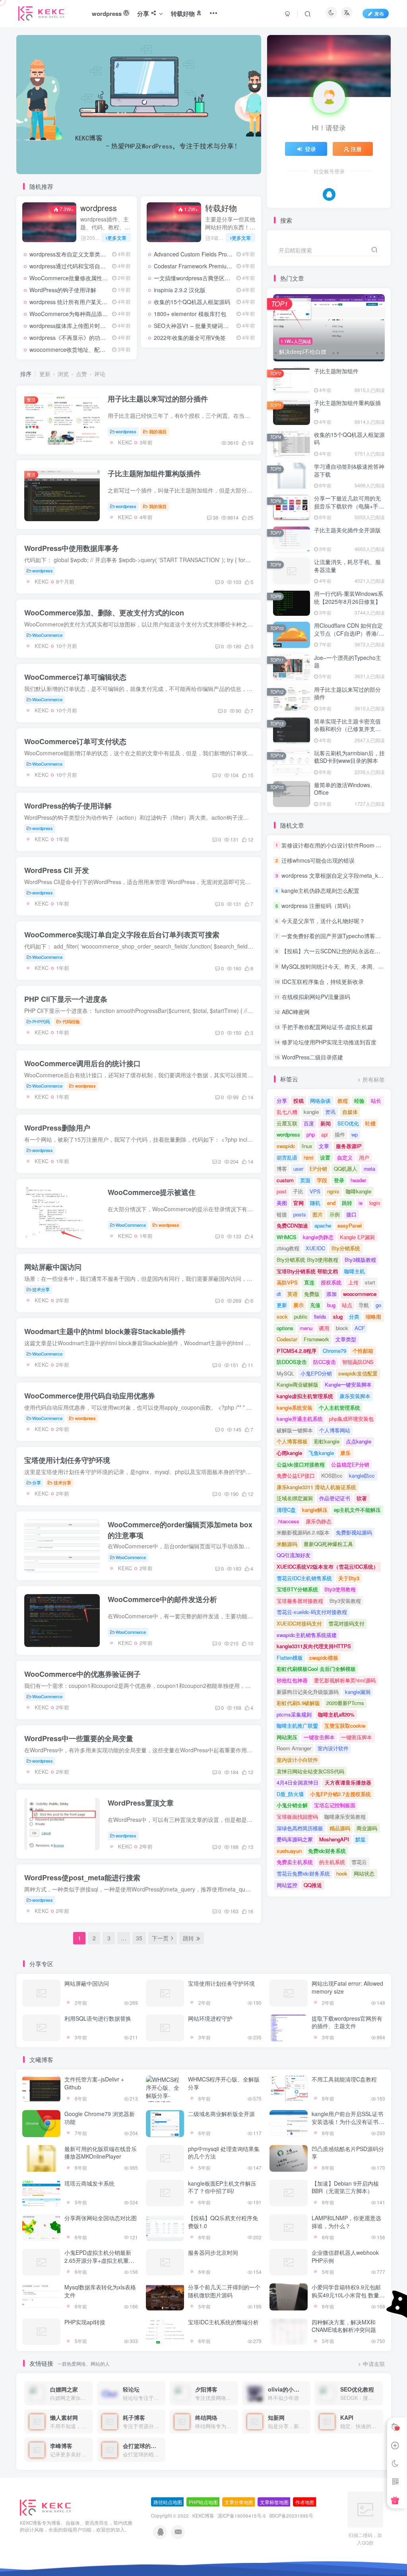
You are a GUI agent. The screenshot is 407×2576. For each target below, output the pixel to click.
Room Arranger (294, 1748)
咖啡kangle (359, 1191)
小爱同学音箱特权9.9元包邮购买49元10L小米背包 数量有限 (348, 2295)
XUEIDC (315, 1248)
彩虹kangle (327, 1441)
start (370, 1282)
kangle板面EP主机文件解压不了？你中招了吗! (222, 2187)
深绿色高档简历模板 (300, 1828)
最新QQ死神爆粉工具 (328, 1544)
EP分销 (318, 1169)
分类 (354, 1316)
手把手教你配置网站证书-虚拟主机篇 (327, 1027)
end (331, 1203)
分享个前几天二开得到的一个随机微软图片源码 (224, 2291)
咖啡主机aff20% (336, 1714)
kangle (311, 1112)
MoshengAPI (334, 1839)
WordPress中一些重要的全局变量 (79, 1738)
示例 (335, 1214)
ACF (360, 1328)
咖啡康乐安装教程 (345, 1817)
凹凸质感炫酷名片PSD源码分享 (347, 2153)
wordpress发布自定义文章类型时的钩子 (79, 254)
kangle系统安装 (295, 1407)
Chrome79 (334, 1351)
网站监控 (287, 1885)
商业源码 (367, 1828)
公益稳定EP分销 (350, 1464)
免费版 (312, 1294)
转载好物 (221, 208)
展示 (298, 1305)
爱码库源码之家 (295, 1839)
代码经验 (71, 1021)
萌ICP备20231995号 (291, 2516)
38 (215, 517)
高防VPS (287, 1282)
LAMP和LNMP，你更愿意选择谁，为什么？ (346, 2222)
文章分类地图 (239, 2502)
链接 (282, 1214)
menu (306, 1328)
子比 (298, 1191)
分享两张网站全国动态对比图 (101, 2218)
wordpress (99, 208)
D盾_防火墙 (290, 1794)
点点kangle (359, 1441)
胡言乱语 (287, 1157)
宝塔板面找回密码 (297, 1817)
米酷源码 (287, 1544)
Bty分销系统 (346, 1248)
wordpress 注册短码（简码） (318, 906)
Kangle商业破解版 (297, 1384)
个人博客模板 (292, 1441)
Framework (316, 1339)
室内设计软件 (333, 1748)
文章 (324, 1146)
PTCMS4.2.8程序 (297, 1351)
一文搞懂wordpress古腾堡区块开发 (198, 278)
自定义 (345, 1157)
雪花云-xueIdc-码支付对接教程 (312, 1612)
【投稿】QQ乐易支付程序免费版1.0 (223, 2222)
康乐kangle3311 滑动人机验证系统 (316, 1487)
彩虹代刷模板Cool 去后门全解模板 (316, 1669)
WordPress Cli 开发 (57, 870)
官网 (298, 1203)
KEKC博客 (203, 2516)
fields (320, 1316)
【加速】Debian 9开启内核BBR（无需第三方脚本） (345, 2187)
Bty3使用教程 (340, 1589)
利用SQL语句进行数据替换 (98, 2018)
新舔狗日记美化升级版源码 (308, 1692)
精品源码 (340, 1828)
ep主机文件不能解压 (357, 1510)
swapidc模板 (324, 1658)
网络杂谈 (320, 1101)
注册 (356, 149)
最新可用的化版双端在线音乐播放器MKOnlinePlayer (101, 2153)
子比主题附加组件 (336, 371)
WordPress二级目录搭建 (312, 1057)
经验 (359, 1101)
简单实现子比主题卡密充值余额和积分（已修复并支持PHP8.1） (347, 729)
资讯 (330, 1112)
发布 (379, 13)
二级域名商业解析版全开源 (221, 2114)
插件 (340, 1134)
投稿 (298, 1101)
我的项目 (158, 431)
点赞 (81, 374)
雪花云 (359, 1862)
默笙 (360, 1839)
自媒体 (350, 1112)
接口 (351, 1214)
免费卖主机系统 (295, 1862)
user (298, 1169)
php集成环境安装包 (351, 1419)
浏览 (63, 374)
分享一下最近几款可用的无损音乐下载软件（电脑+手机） (347, 506)
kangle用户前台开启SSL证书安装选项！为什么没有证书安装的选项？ (347, 2121)
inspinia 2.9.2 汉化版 (180, 290)
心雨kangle (289, 1453)
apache (323, 1225)
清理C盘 (286, 1510)
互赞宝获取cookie (345, 1725)
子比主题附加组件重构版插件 (154, 473)
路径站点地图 (168, 2502)
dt (279, 1294)
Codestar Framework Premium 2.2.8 (200, 266)
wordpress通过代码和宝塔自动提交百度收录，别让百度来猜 (104, 266)
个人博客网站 (335, 1430)
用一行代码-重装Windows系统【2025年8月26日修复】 (349, 597)
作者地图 (305, 2502)
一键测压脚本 (357, 1737)
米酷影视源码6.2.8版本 (303, 1532)
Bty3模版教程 (360, 1260)
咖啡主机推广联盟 (297, 1725)
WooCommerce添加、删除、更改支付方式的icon (104, 613)
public (301, 1316)
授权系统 (331, 1282)
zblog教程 (288, 1248)
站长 (376, 1101)
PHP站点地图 (203, 2502)
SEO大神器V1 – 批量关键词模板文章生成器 (208, 326)
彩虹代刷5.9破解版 (298, 1703)
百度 (309, 1123)
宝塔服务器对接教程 (300, 1601)
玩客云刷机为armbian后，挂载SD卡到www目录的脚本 (349, 757)
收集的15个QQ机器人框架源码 (192, 302)
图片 (318, 1214)
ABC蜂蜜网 (296, 1012)
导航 (364, 1305)
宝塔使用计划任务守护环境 (67, 1460)
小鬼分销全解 (292, 1805)
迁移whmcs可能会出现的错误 (318, 860)
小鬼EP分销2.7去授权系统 (340, 1794)
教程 (343, 1101)
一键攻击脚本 (319, 1737)
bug (331, 1305)
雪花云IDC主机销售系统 (304, 1578)
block (342, 1328)
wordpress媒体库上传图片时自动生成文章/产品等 (91, 326)
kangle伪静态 (318, 1237)
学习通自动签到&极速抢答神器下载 (349, 470)
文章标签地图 (274, 2502)
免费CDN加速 (292, 1225)
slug (338, 1316)
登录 (310, 149)
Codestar (287, 1339)
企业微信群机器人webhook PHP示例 (345, 2256)
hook (342, 1873)
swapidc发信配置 (358, 1373)
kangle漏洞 (358, 1692)
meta (369, 1169)
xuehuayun (289, 1851)
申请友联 (374, 2364)
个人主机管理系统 (339, 1407)
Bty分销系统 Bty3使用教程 (307, 1260)
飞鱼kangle (321, 1453)
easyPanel (350, 1225)
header (358, 1180)
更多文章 (117, 238)
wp (355, 1134)
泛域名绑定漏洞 (295, 1498)
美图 (282, 1203)
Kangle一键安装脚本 (348, 1384)
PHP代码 (41, 1021)
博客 (282, 1169)
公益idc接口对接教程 (301, 1464)
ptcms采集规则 (294, 1714)
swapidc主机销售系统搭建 (307, 1635)
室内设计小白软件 (297, 1760)
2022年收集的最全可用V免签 (190, 338)
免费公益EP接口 (296, 1475)
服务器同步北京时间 (213, 2252)
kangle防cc (362, 1475)
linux (307, 1146)
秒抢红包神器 (292, 1680)
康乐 (345, 1453)
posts (300, 1214)
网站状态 (364, 1873)
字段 (322, 1180)
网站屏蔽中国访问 (53, 1267)
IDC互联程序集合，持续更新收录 (323, 982)
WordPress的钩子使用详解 (63, 290)
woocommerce (360, 1294)
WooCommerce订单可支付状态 (75, 741)
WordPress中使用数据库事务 (72, 548)
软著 (362, 1498)
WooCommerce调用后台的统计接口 (82, 1063)
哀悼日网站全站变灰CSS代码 (310, 1771)
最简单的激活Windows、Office (345, 789)
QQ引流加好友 (294, 1555)
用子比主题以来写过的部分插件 (158, 399)
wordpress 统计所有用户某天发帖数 (74, 302)
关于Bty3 (349, 1578)
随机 (315, 1203)
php (311, 1134)
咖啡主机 (355, 1271)
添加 (331, 1294)
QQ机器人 (346, 1169)
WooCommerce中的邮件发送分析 (162, 1599)
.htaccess (288, 1521)
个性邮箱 (363, 1351)
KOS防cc (332, 1475)
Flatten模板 (290, 1658)
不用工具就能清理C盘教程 (344, 2079)
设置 (325, 1157)
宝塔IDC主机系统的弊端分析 (223, 2322)
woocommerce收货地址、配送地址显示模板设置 (90, 349)
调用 (324, 1328)
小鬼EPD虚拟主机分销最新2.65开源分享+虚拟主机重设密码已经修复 (99, 2260)
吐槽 (370, 1123)
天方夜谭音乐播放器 (348, 1782)
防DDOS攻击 (292, 1362)
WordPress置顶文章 (141, 1803)
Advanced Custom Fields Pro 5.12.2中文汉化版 (213, 254)
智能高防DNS (358, 1362)
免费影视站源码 (354, 1532)
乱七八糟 (287, 1112)
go (378, 1305)
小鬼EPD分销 (316, 1373)
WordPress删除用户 (57, 1128)
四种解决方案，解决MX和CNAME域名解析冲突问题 (343, 2326)
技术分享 (41, 1289)
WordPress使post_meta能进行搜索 (82, 1878)
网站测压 (287, 1737)
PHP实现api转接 (85, 2322)
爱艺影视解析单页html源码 (345, 1680)
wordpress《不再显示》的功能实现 (73, 338)
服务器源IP (349, 1146)
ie (360, 1203)
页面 (305, 1180)
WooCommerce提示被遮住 (152, 1192)
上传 (353, 1282)
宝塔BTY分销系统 (297, 1589)
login (375, 1203)
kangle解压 (315, 1510)
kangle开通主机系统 (300, 1419)
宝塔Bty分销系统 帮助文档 (307, 1271)
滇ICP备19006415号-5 (242, 2516)
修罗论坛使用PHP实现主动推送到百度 (329, 1042)
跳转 (347, 1203)
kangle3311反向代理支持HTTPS (314, 1646)
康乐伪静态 (319, 1521)
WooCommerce (47, 635)
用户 (364, 1157)
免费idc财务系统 (327, 1851)
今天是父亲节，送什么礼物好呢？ (323, 921)
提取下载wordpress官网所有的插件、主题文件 (347, 2022)
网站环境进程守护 (210, 2018)
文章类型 (346, 1339)
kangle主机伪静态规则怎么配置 (320, 890)
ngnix (333, 1191)
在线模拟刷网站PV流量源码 (316, 997)
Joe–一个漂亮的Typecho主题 (348, 661)
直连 (309, 1282)
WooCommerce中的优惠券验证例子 (82, 1674)
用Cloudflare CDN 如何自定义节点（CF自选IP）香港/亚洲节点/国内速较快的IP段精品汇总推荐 (349, 637)
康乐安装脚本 (355, 1396)
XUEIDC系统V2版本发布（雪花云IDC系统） (328, 1566)
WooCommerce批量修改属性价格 (71, 278)
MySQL (285, 1373)
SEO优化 (348, 1123)
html (309, 1157)
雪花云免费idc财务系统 (303, 1873)
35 (139, 1938)
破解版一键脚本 (295, 1430)
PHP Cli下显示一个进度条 (66, 999)
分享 (37, 1482)
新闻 (326, 1123)
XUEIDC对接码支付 (299, 1623)
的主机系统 (332, 1862)
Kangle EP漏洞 (357, 1237)
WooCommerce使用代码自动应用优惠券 (90, 1396)
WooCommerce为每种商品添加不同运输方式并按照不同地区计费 (110, 314)
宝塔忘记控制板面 (335, 1805)
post (282, 1191)
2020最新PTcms (345, 1703)
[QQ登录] (329, 194)
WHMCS (287, 1237)
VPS (315, 1191)
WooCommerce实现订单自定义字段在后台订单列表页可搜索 (122, 935)
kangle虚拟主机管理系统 (305, 1396)
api (325, 1134)
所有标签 (374, 1079)
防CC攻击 (325, 1362)
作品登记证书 (335, 1498)
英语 (293, 1294)
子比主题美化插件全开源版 (347, 530)
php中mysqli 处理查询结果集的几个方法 (223, 2153)
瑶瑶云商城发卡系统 (89, 2183)
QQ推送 (313, 1885)
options (285, 1328)
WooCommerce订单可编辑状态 (75, 677)
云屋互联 (287, 1123)
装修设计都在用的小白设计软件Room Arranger (340, 845)
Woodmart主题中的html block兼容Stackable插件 (105, 1331)
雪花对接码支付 (346, 1623)
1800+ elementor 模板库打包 (190, 314)
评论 (100, 374)
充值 (315, 1305)
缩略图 (373, 1316)
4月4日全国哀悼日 (297, 1782)
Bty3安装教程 (345, 1601)
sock (282, 1316)
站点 (347, 1305)
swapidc (286, 1146)
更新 (45, 374)
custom (285, 1180)
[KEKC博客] (45, 2507)
